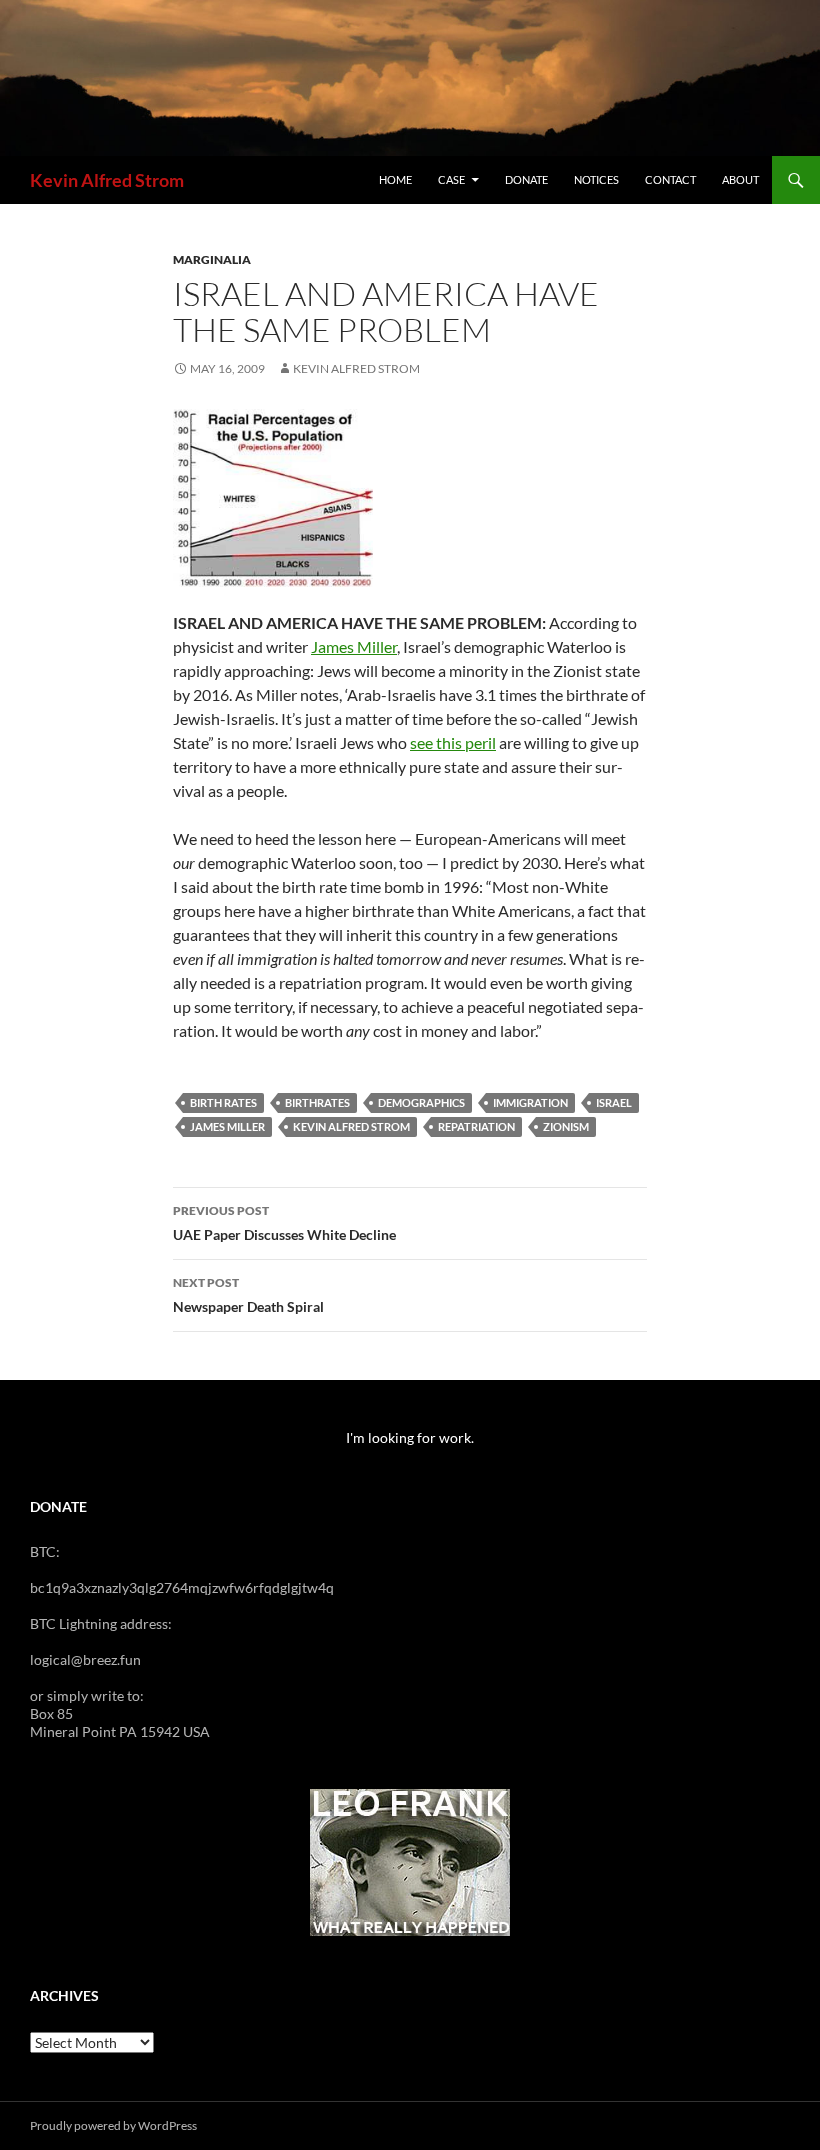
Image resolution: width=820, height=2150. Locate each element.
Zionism (566, 1126)
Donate (526, 179)
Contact (670, 179)
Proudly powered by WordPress (113, 2125)
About (740, 179)
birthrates (317, 1102)
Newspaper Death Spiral (248, 1295)
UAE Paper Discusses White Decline (284, 1223)
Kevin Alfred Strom (107, 180)
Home (395, 179)
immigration (530, 1102)
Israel (614, 1102)
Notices (596, 179)
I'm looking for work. (410, 1437)
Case (451, 179)
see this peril (453, 742)
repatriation (476, 1126)
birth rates (223, 1102)
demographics (421, 1102)
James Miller (354, 646)
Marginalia (212, 259)
